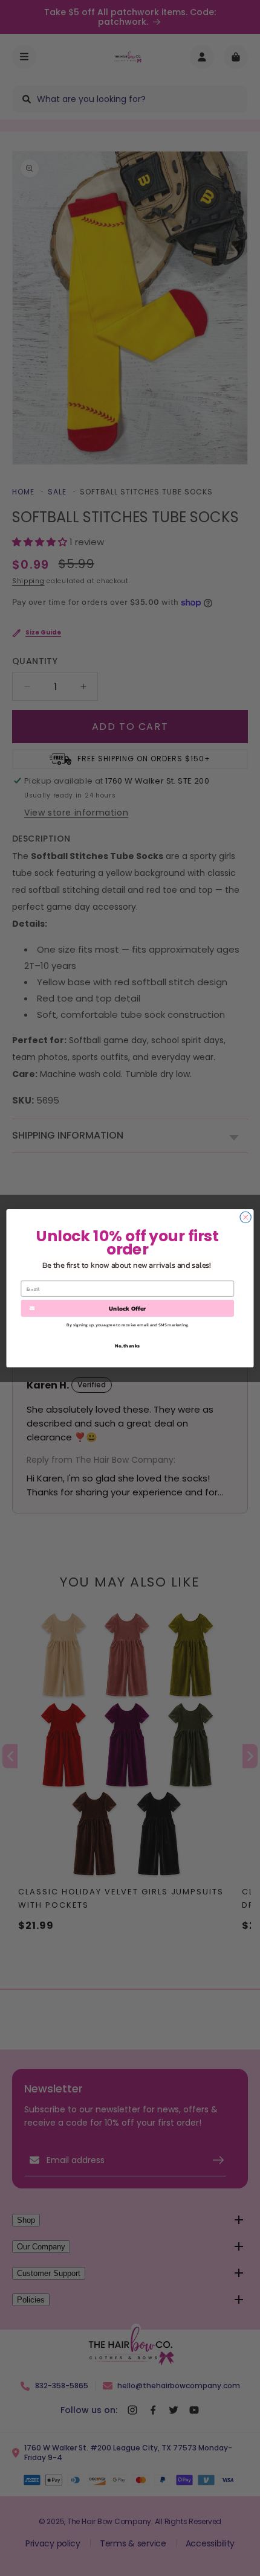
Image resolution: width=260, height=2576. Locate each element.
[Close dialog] (245, 1217)
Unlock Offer (127, 1308)
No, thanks (127, 1345)
